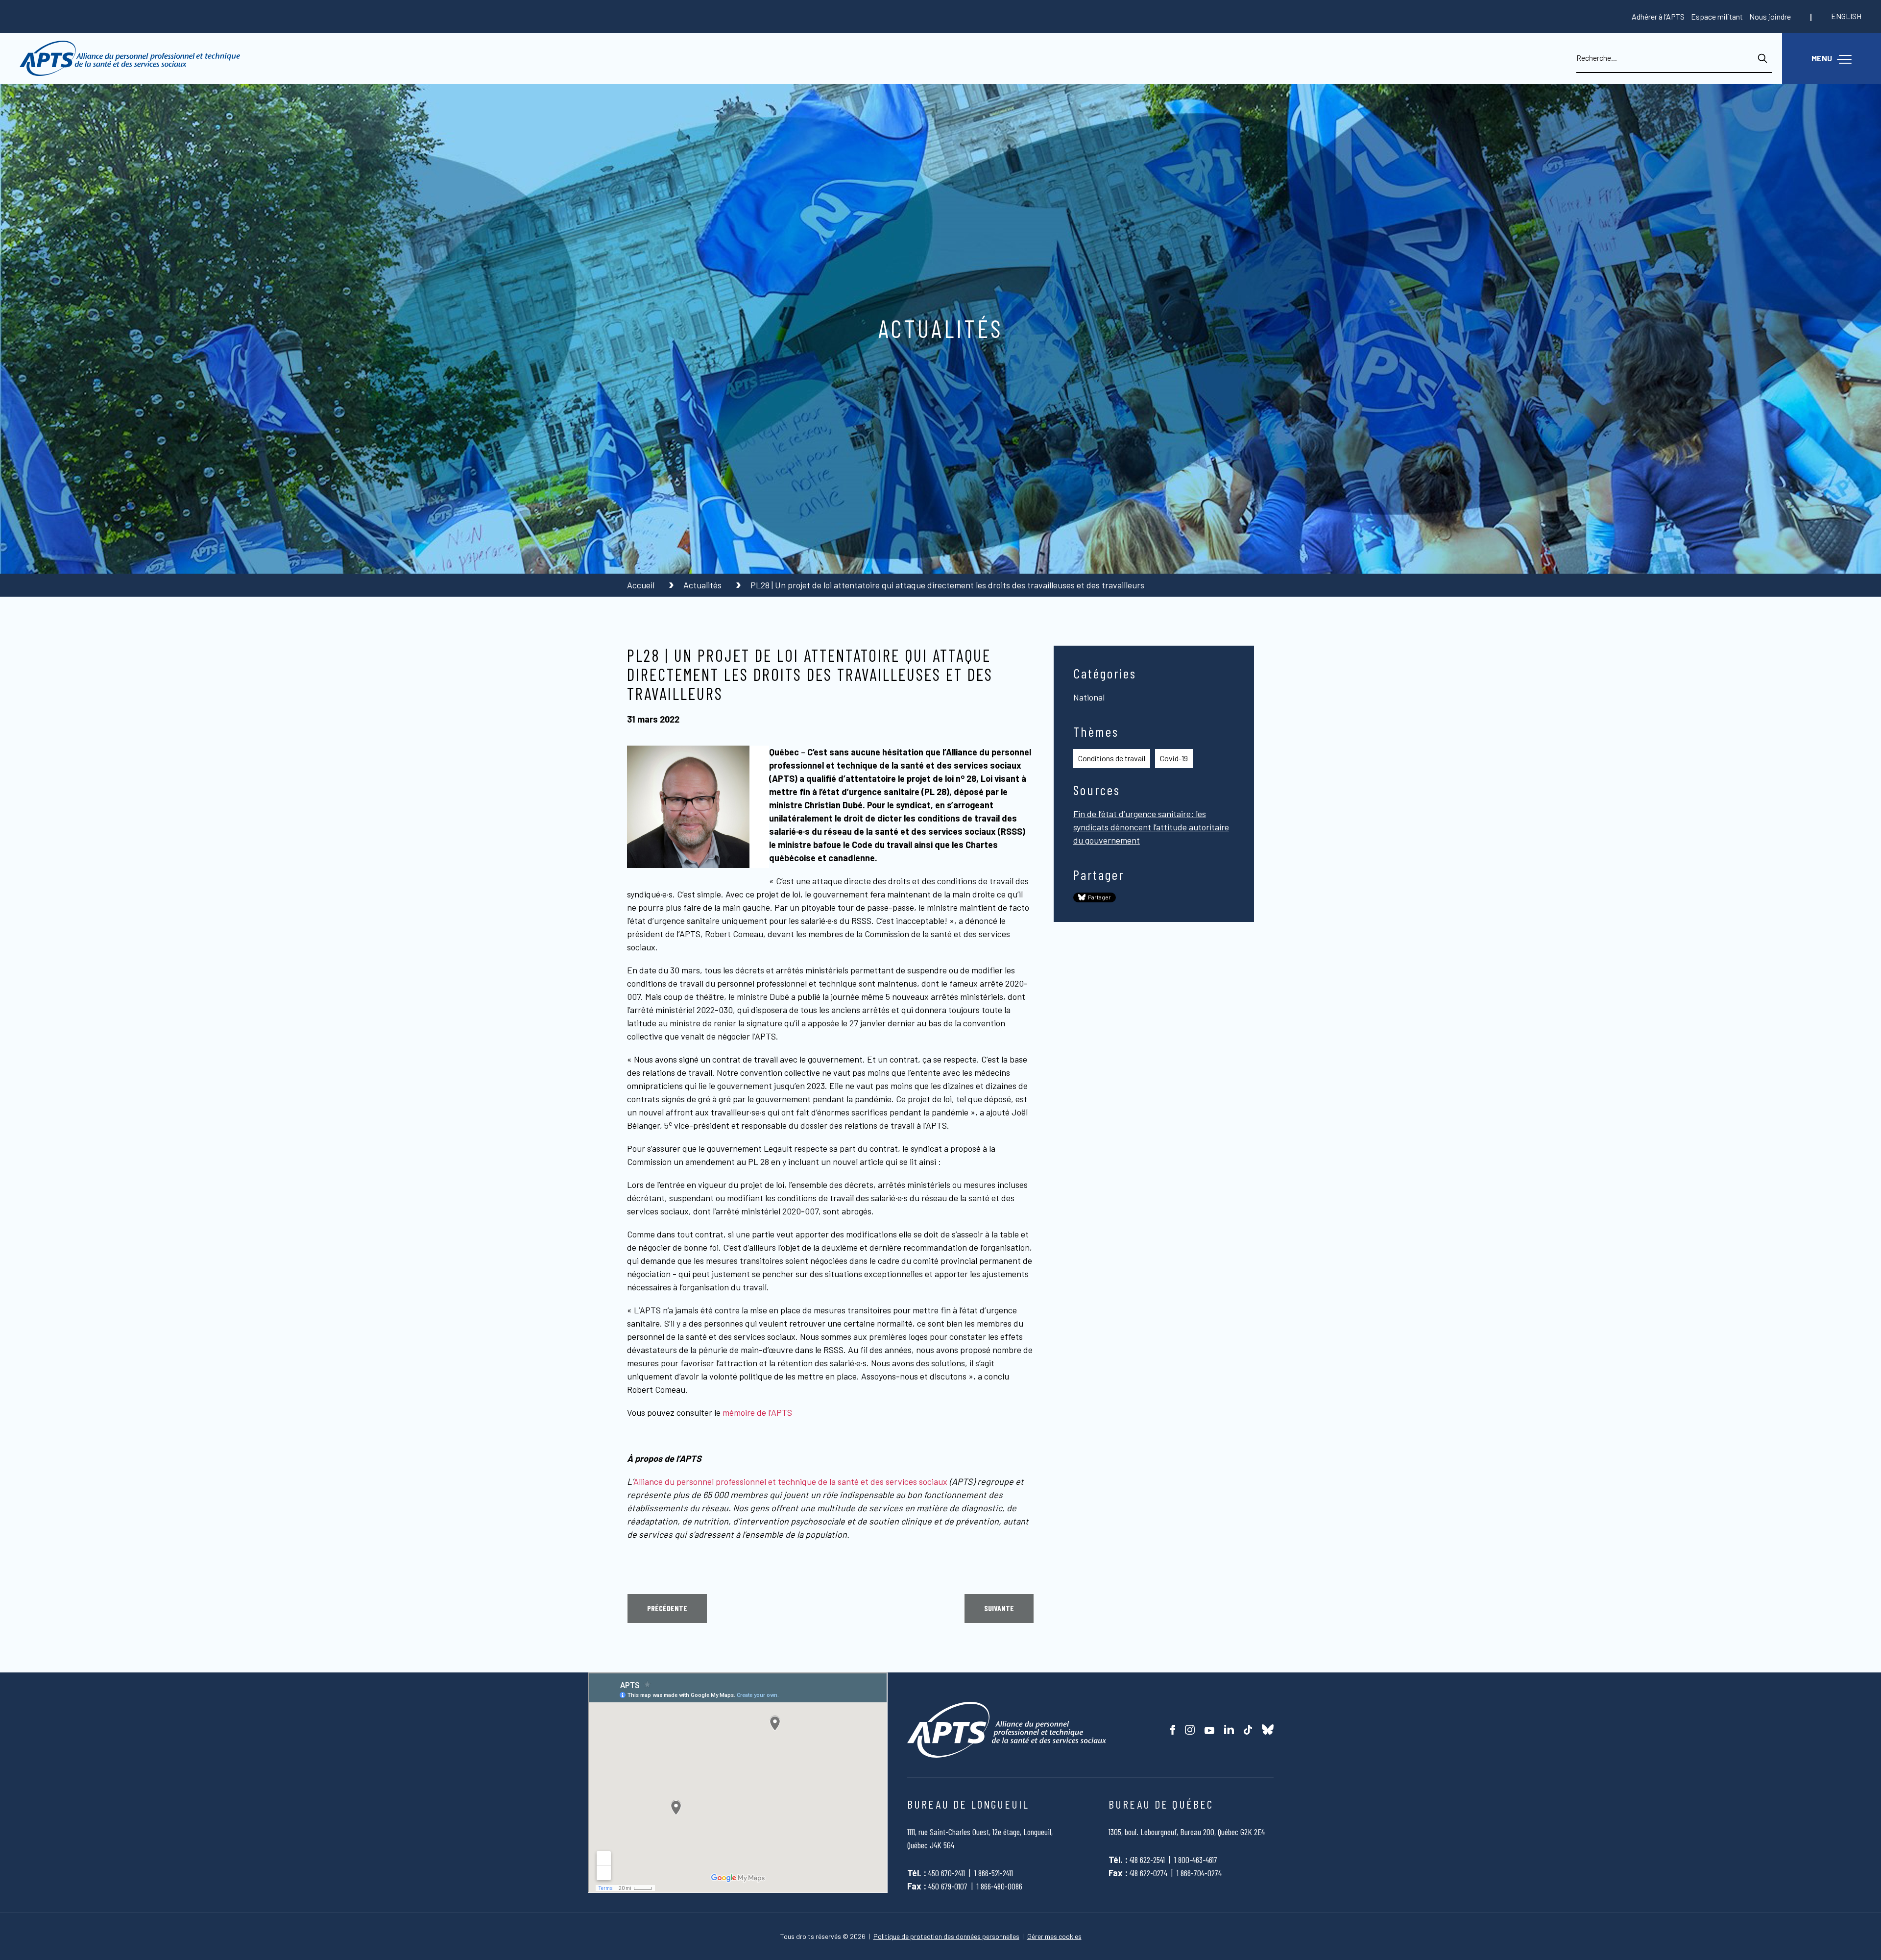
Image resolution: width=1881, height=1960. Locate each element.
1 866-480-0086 (1000, 1886)
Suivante (999, 1608)
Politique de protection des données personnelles (946, 1936)
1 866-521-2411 (994, 1873)
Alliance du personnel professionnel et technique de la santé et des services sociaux (790, 1481)
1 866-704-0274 (1199, 1873)
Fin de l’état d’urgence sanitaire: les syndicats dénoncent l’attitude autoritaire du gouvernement (1151, 827)
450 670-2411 (947, 1873)
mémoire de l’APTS (757, 1412)
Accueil (642, 585)
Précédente (667, 1608)
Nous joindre (1770, 16)
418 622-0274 (1148, 1873)
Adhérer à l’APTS (1658, 16)
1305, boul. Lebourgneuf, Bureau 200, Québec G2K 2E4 (1187, 1832)
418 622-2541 (1147, 1860)
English (1846, 16)
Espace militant (1717, 16)
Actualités (703, 585)
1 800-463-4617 (1196, 1860)
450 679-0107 (948, 1886)
